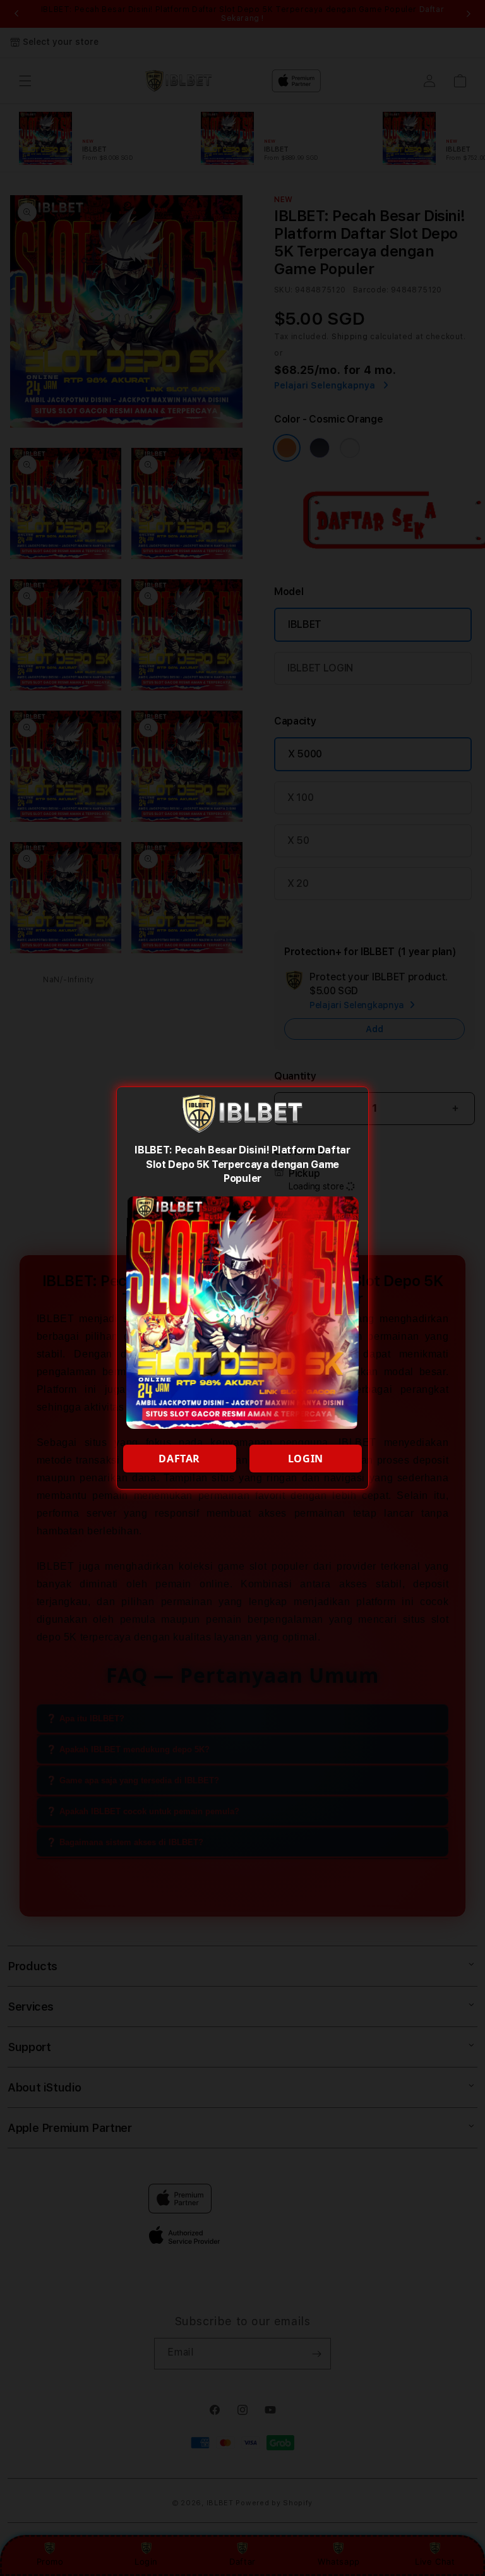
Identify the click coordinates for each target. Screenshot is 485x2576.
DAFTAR (179, 1459)
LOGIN (306, 1459)
